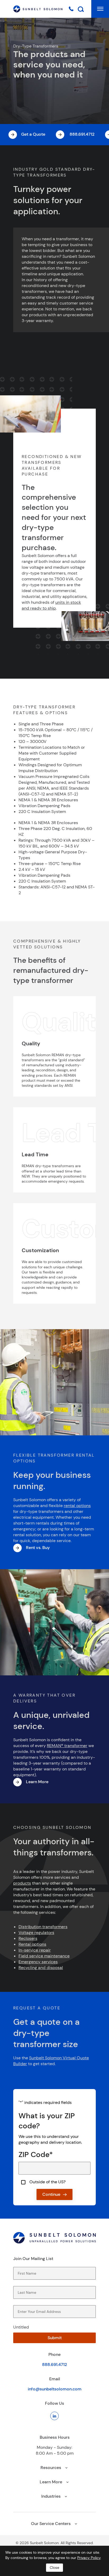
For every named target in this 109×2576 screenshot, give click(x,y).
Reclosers (28, 1938)
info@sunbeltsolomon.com (55, 2389)
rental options (77, 1506)
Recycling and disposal (41, 1968)
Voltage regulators (36, 1933)
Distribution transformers (43, 1927)
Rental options (32, 1944)
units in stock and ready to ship (51, 605)
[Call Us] (71, 8)
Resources (51, 2468)
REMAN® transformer (67, 1746)
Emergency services (38, 1962)
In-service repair (35, 1950)
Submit (55, 2338)
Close (54, 2568)
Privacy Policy (89, 2558)
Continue (51, 2194)
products (22, 1883)
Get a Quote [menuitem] (33, 134)
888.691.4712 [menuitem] (81, 134)
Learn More (37, 1782)
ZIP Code (36, 2154)
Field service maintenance (44, 1956)
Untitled (21, 2327)
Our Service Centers (51, 2524)
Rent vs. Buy (38, 1548)
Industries (51, 2496)
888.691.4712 (54, 2365)
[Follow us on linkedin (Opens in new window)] (54, 2416)
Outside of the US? (47, 2182)
